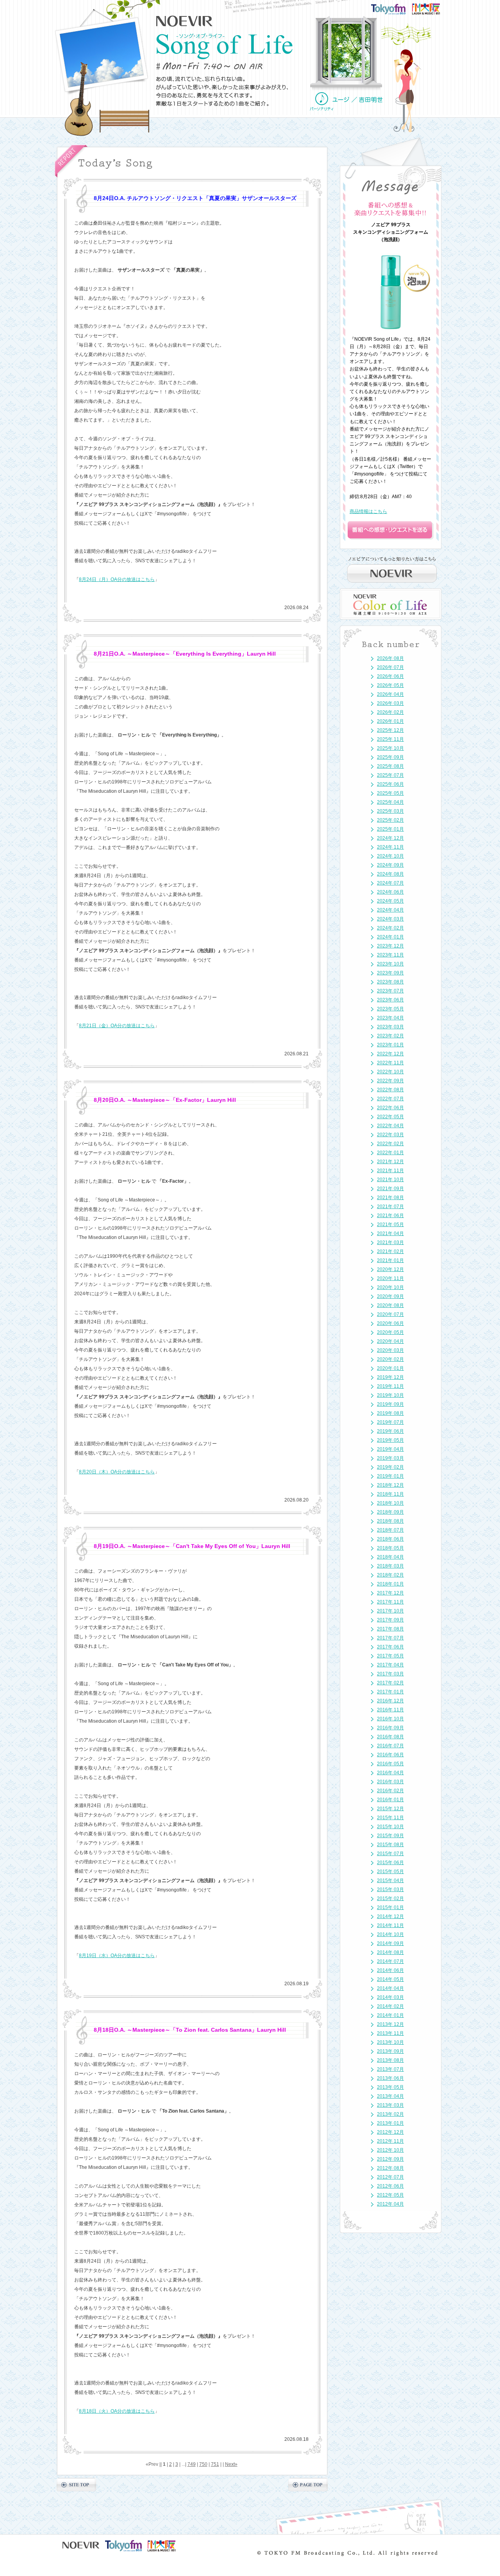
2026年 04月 (390, 694)
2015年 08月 (390, 1845)
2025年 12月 (390, 730)
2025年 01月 (390, 829)
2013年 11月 (390, 2033)
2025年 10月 (390, 748)
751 (215, 2464)
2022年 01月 (390, 1153)
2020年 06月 (390, 1323)
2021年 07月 (390, 1207)
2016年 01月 (390, 1800)
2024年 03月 (390, 919)
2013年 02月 (390, 2114)
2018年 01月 (390, 1584)
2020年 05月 (390, 1332)
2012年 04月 (390, 2204)
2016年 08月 (390, 1737)
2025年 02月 (390, 820)
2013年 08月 (390, 2060)
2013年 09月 (390, 2051)
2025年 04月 (390, 802)
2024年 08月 (390, 874)
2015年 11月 (390, 1818)
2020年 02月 (390, 1359)
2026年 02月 (390, 712)
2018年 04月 (390, 1557)
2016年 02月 (390, 1791)
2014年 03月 (390, 1997)
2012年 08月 (390, 2168)
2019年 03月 (390, 1458)
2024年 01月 (390, 937)
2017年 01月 (390, 1692)
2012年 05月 (390, 2195)
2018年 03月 (390, 1566)
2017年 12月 (390, 1593)
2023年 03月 (390, 1027)
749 (192, 2464)
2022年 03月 (390, 1135)
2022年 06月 (390, 1108)
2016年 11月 (390, 1710)
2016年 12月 (390, 1701)
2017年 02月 (390, 1683)
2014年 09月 (390, 1943)
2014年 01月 (390, 2015)
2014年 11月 (390, 1925)
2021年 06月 (390, 1216)
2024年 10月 (390, 856)
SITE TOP (76, 2485)
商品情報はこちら (368, 511)
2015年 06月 (390, 1863)
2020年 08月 (390, 1305)
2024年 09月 (390, 865)
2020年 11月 (390, 1278)
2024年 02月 (390, 928)
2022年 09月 (390, 1081)
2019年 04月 (390, 1449)
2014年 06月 (390, 1970)
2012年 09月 (390, 2159)
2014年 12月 (390, 1916)
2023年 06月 (390, 1000)
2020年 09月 (390, 1296)
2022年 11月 (390, 1063)
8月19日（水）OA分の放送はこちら (117, 1956)
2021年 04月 (390, 1233)
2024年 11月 (390, 847)
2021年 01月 (390, 1260)
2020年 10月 (390, 1287)
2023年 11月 (390, 955)
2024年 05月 (390, 901)
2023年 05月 (390, 1009)
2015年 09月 (390, 1836)
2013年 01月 (390, 2123)
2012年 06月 (390, 2186)
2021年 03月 (390, 1242)
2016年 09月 (390, 1728)
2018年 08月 (390, 1521)
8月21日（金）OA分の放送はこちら (117, 1026)
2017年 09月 (390, 1620)
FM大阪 (434, 6)
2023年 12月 (390, 946)
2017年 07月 (390, 1638)
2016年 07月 (390, 1746)
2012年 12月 (390, 2132)
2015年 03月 (390, 1890)
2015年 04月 (390, 1881)
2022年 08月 (390, 1090)
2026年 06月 (390, 676)
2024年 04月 (390, 910)
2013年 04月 (390, 2096)
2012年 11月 (390, 2141)
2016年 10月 (390, 1719)
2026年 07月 (390, 667)
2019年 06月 (390, 1431)
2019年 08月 (390, 1413)
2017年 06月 (390, 1647)
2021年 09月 (390, 1189)
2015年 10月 (390, 1827)
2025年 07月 (390, 775)
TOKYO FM (393, 8)
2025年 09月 (390, 757)
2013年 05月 (390, 2087)
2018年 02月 (390, 1575)
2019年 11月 (390, 1386)
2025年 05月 (390, 793)
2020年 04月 (390, 1341)
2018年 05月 (390, 1548)
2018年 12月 (390, 1485)
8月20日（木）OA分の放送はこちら (117, 1472)
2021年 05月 (390, 1225)
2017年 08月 (390, 1629)
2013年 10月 (390, 2042)
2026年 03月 (390, 703)
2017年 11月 (390, 1602)
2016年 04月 (390, 1773)
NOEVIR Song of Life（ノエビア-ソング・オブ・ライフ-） (225, 46)
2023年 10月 (390, 964)
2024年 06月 (390, 892)
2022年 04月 (390, 1126)
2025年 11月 (390, 739)
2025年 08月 (390, 766)
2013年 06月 (390, 2078)
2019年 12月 (390, 1377)
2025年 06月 (390, 784)
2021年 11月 (390, 1171)
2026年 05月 (390, 685)
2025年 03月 (390, 811)
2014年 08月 (390, 1952)
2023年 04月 (390, 1018)
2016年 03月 (390, 1782)
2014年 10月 (390, 1934)
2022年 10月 (390, 1072)
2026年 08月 (390, 658)
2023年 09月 (390, 973)
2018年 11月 (390, 1494)
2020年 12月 (390, 1269)
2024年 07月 (390, 883)
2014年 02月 (390, 2006)
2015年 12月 (390, 1809)
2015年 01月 (390, 1907)
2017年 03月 (390, 1674)
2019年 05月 (390, 1440)
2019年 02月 (390, 1467)
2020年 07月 (390, 1314)
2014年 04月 (390, 1988)
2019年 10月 (390, 1395)
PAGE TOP (308, 2485)
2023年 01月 (390, 1045)
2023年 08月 (390, 982)
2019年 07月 (390, 1422)
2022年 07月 (390, 1099)
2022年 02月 (390, 1144)
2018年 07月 (390, 1530)
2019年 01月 (390, 1476)
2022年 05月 (390, 1117)
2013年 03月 (390, 2105)
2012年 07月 (390, 2177)
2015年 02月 (390, 1898)
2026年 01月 (390, 721)
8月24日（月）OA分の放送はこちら (117, 579)
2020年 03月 (390, 1350)
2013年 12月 (390, 2024)
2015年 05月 (390, 1872)
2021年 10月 (390, 1180)
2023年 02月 (390, 1036)
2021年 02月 (390, 1251)
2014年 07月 (390, 1961)
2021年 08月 (390, 1198)
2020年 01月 (390, 1368)
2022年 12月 (390, 1054)
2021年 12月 (390, 1162)
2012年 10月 (390, 2150)
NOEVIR (185, 21)
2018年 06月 (390, 1539)
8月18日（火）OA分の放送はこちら (117, 2411)
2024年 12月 (390, 838)
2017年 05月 (390, 1656)
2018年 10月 (390, 1503)
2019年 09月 (390, 1404)
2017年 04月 (390, 1665)
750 (203, 2464)
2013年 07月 (390, 2069)
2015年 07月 (390, 1854)
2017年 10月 (390, 1611)
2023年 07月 (390, 991)
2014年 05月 (390, 1979)
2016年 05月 (390, 1764)
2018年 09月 (390, 1512)
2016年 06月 (390, 1755)
